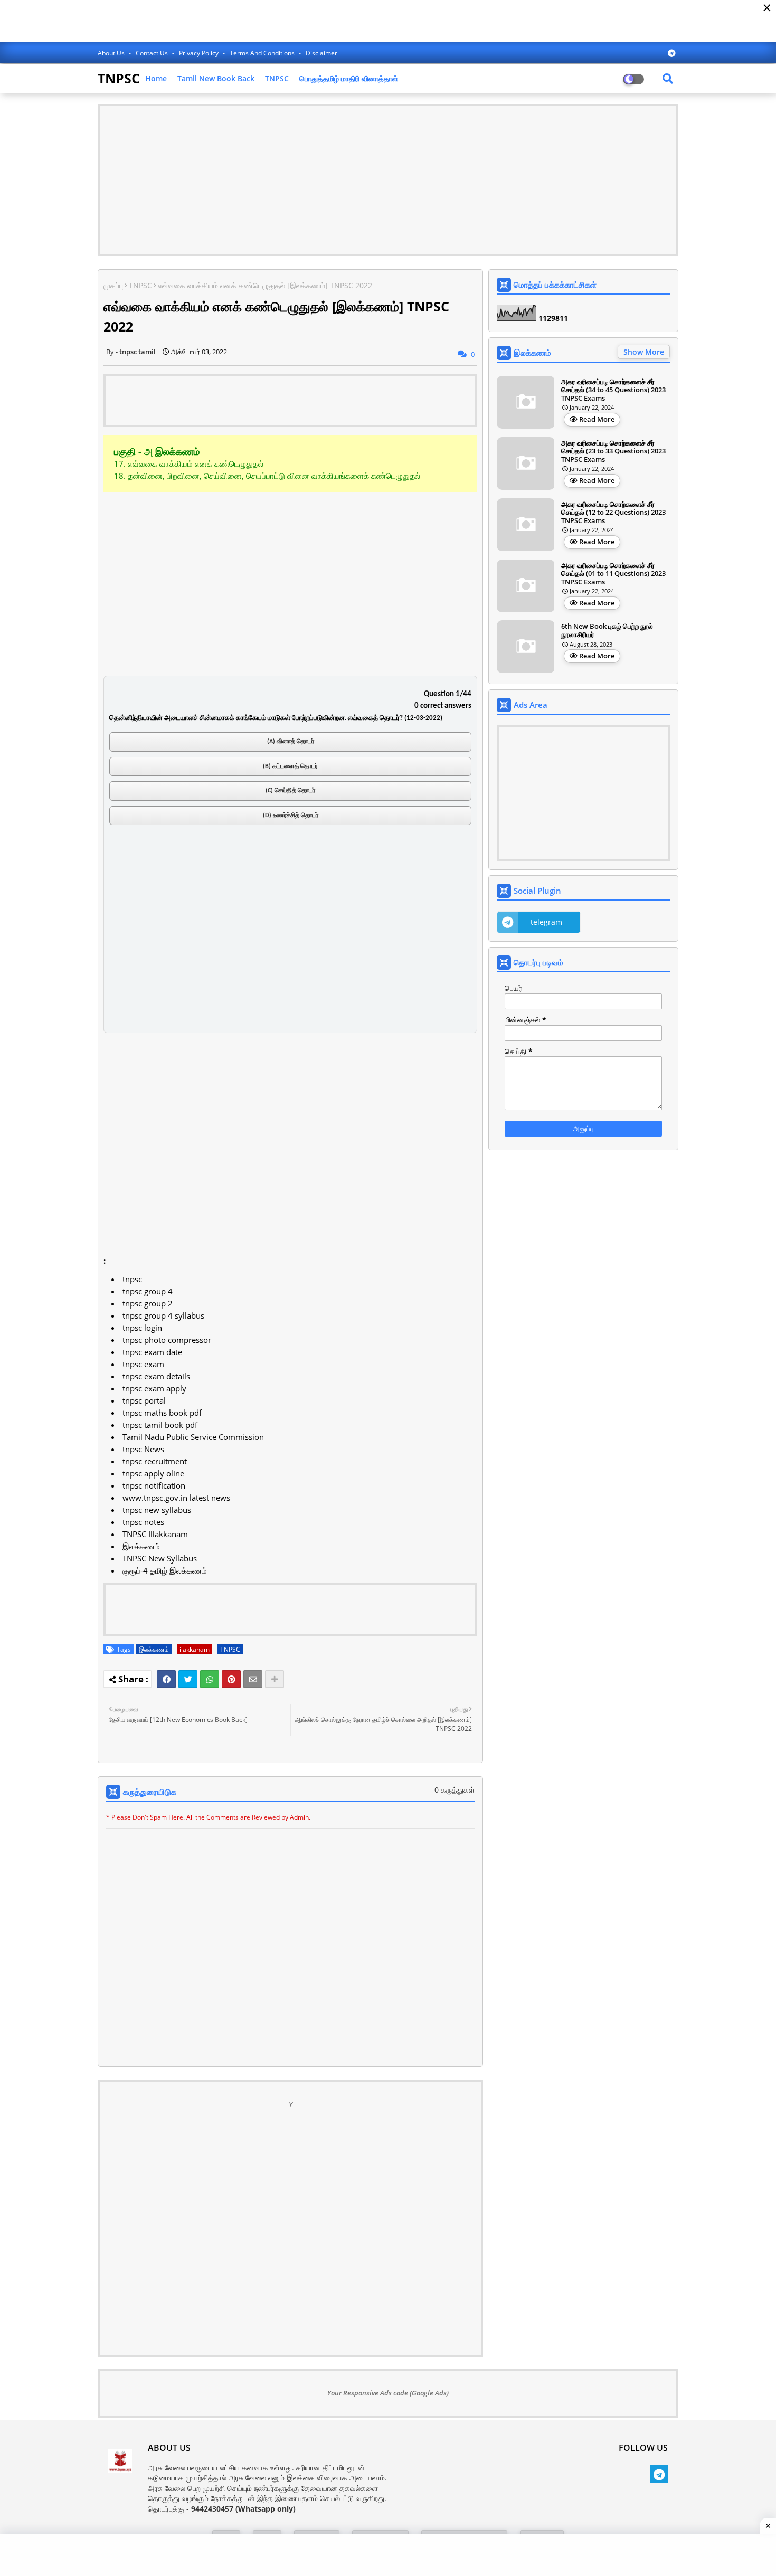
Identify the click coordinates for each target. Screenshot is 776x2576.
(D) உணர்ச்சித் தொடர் (291, 816)
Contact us (153, 53)
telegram (546, 922)
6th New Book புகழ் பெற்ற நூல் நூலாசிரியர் (607, 631)
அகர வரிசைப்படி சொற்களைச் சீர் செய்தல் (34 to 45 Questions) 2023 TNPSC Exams (613, 390)
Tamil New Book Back (216, 78)
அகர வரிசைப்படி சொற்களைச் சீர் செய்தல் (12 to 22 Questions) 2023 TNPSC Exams (613, 513)
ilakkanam (195, 1649)
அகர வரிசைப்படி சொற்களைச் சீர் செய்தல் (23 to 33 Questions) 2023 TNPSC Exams (613, 452)
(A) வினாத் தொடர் (291, 742)
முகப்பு (113, 285)
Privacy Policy (200, 53)
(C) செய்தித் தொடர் (290, 791)
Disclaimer (321, 53)
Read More (597, 419)
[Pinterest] (231, 1679)
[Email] (253, 1679)
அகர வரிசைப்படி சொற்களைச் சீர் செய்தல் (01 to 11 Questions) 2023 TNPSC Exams (613, 574)
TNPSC (119, 78)
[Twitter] (188, 1679)
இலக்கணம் (154, 1649)
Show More (644, 352)
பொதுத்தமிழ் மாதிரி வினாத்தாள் (349, 78)
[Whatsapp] (210, 1679)
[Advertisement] (388, 180)
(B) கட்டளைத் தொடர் (290, 766)
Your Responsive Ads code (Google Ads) (388, 2393)
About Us (112, 53)
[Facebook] (166, 1679)
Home (156, 78)
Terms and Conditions (263, 53)
